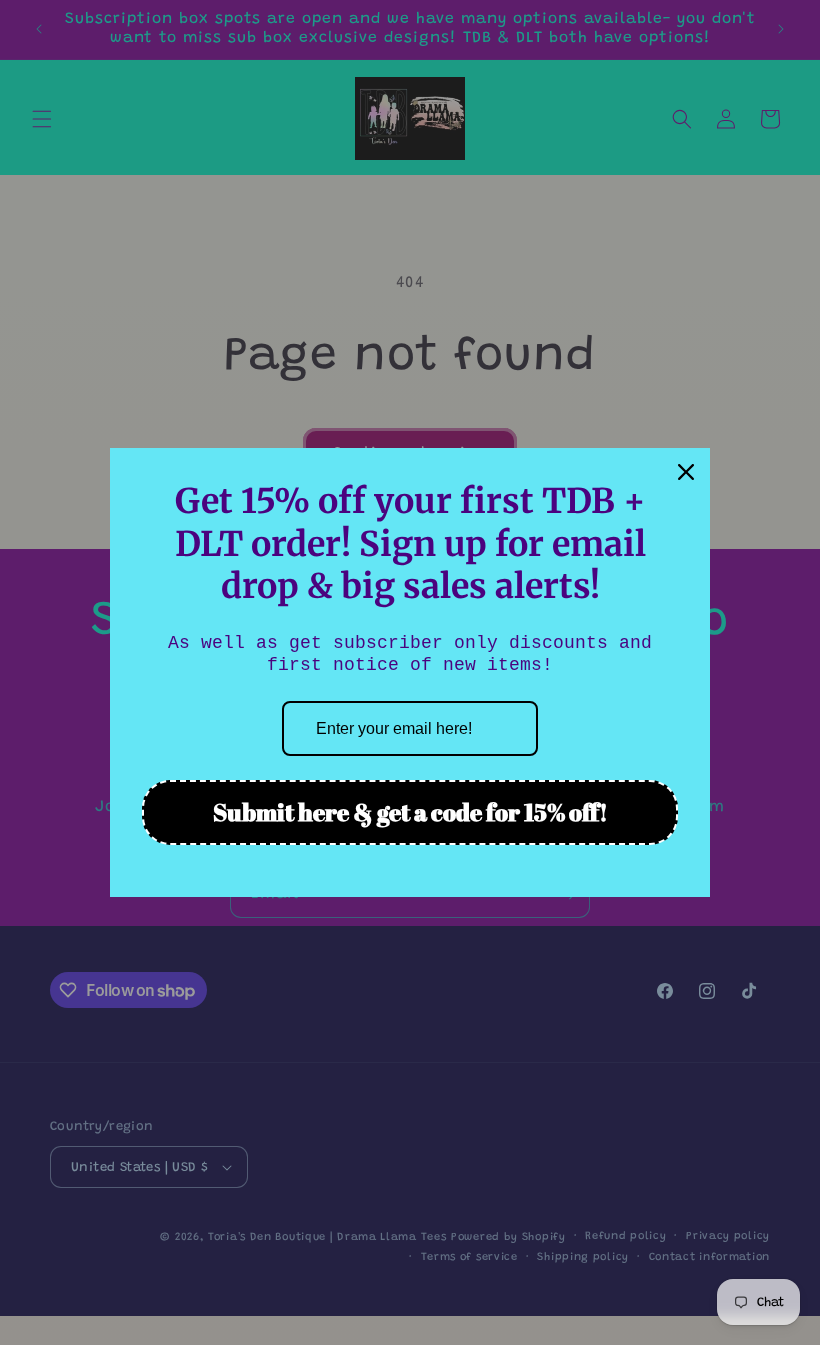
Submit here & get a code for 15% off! (410, 812)
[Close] (686, 472)
